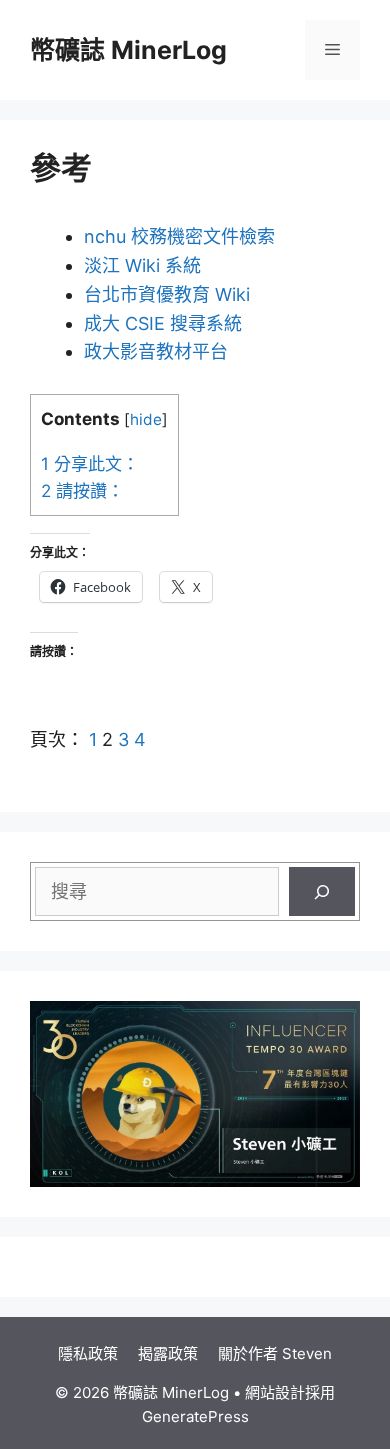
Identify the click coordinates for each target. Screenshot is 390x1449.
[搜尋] (322, 891)
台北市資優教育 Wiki (167, 294)
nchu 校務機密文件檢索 (179, 236)
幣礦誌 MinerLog (128, 50)
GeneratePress (195, 1416)
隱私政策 (88, 1353)
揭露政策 (168, 1353)
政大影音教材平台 (156, 351)
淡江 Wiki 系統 (142, 265)
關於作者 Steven (275, 1353)
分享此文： (90, 463)
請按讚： (82, 490)
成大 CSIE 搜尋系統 (163, 323)
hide (146, 419)
